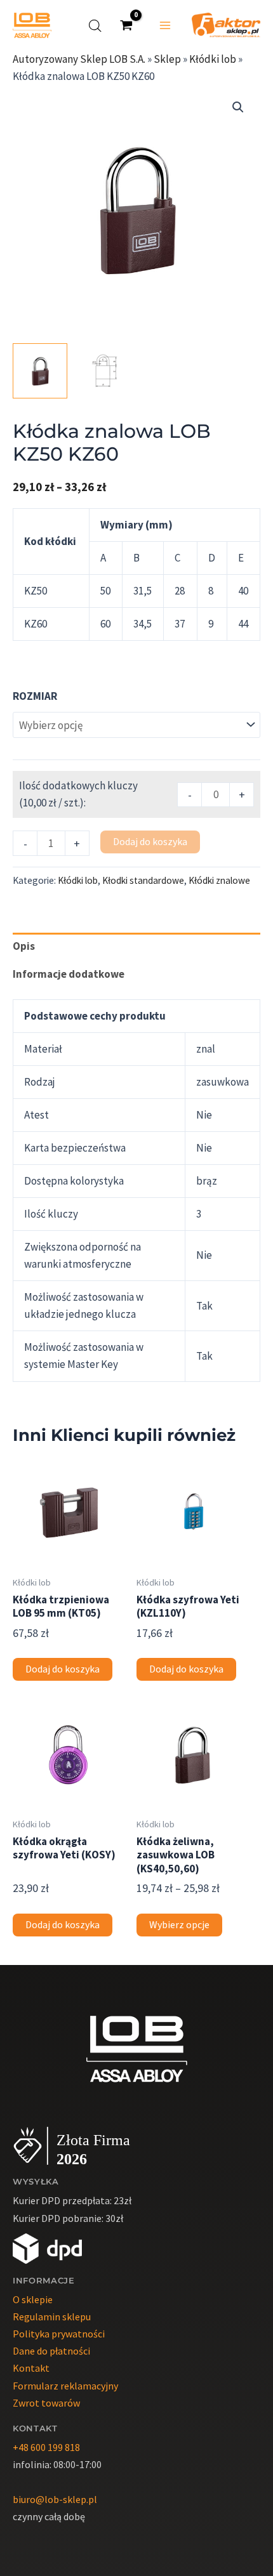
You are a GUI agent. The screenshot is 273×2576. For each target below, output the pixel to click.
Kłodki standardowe (143, 880)
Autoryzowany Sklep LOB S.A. (79, 59)
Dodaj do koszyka (150, 842)
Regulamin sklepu (52, 2316)
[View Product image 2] (104, 371)
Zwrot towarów (46, 2403)
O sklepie (33, 2299)
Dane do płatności (51, 2351)
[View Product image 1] (40, 371)
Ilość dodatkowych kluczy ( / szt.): (78, 794)
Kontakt (31, 2368)
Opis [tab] (24, 946)
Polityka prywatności (59, 2334)
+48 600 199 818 (46, 2447)
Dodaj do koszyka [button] (63, 1669)
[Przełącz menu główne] (165, 25)
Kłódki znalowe (219, 880)
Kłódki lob (213, 59)
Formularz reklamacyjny (65, 2386)
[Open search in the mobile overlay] (95, 26)
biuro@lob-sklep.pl (55, 2499)
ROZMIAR (35, 696)
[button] (238, 107)
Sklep (167, 59)
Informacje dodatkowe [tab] (69, 974)
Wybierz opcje (179, 1925)
